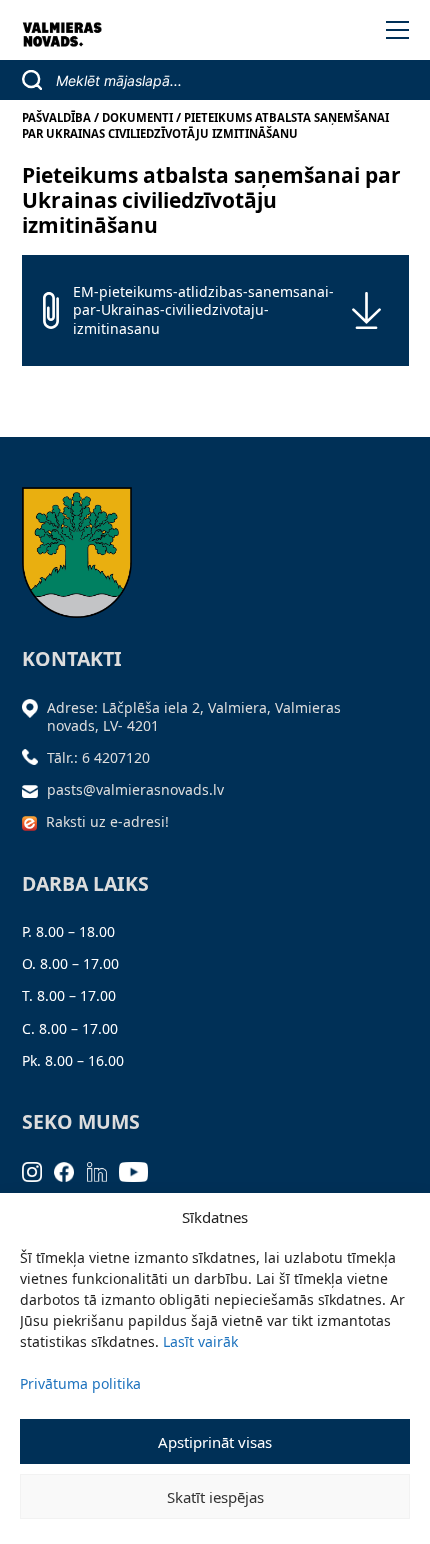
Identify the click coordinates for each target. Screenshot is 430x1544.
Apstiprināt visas (215, 1442)
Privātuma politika (80, 1383)
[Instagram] (38, 1170)
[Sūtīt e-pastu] (35, 789)
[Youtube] (140, 1170)
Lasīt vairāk (200, 1341)
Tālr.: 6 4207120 (98, 757)
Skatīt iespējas (215, 1497)
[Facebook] (70, 1170)
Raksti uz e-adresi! (107, 821)
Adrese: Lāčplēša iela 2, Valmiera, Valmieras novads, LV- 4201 (194, 716)
